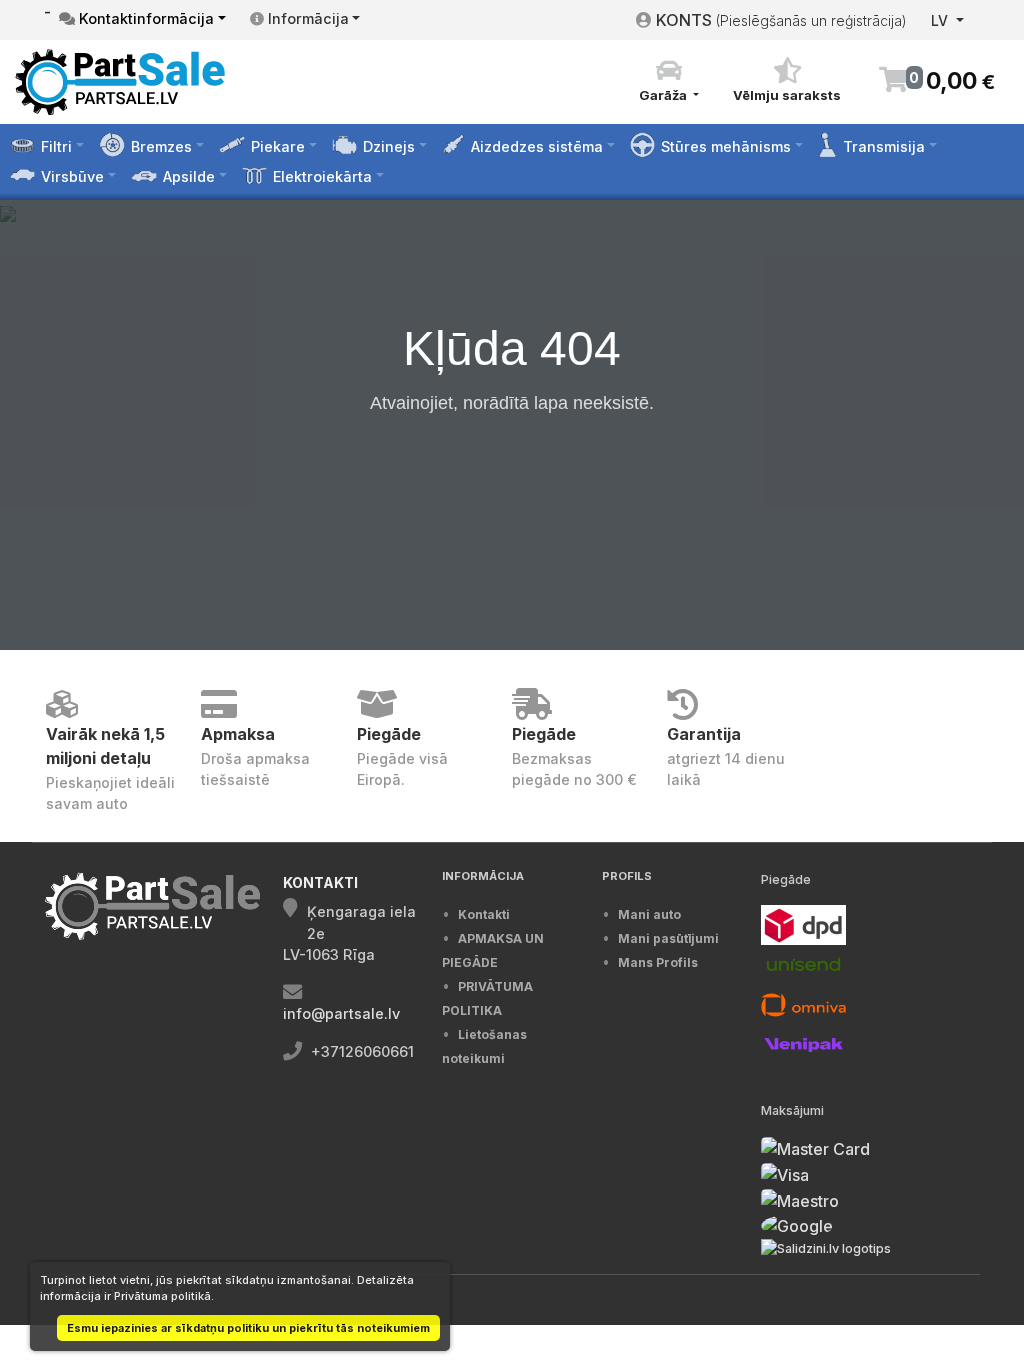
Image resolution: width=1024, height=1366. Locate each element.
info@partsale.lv (341, 1013)
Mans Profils (658, 962)
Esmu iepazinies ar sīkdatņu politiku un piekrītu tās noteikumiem (248, 1328)
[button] (669, 81)
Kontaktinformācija (144, 18)
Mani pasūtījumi (668, 938)
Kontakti (484, 914)
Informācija (306, 18)
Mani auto (649, 914)
